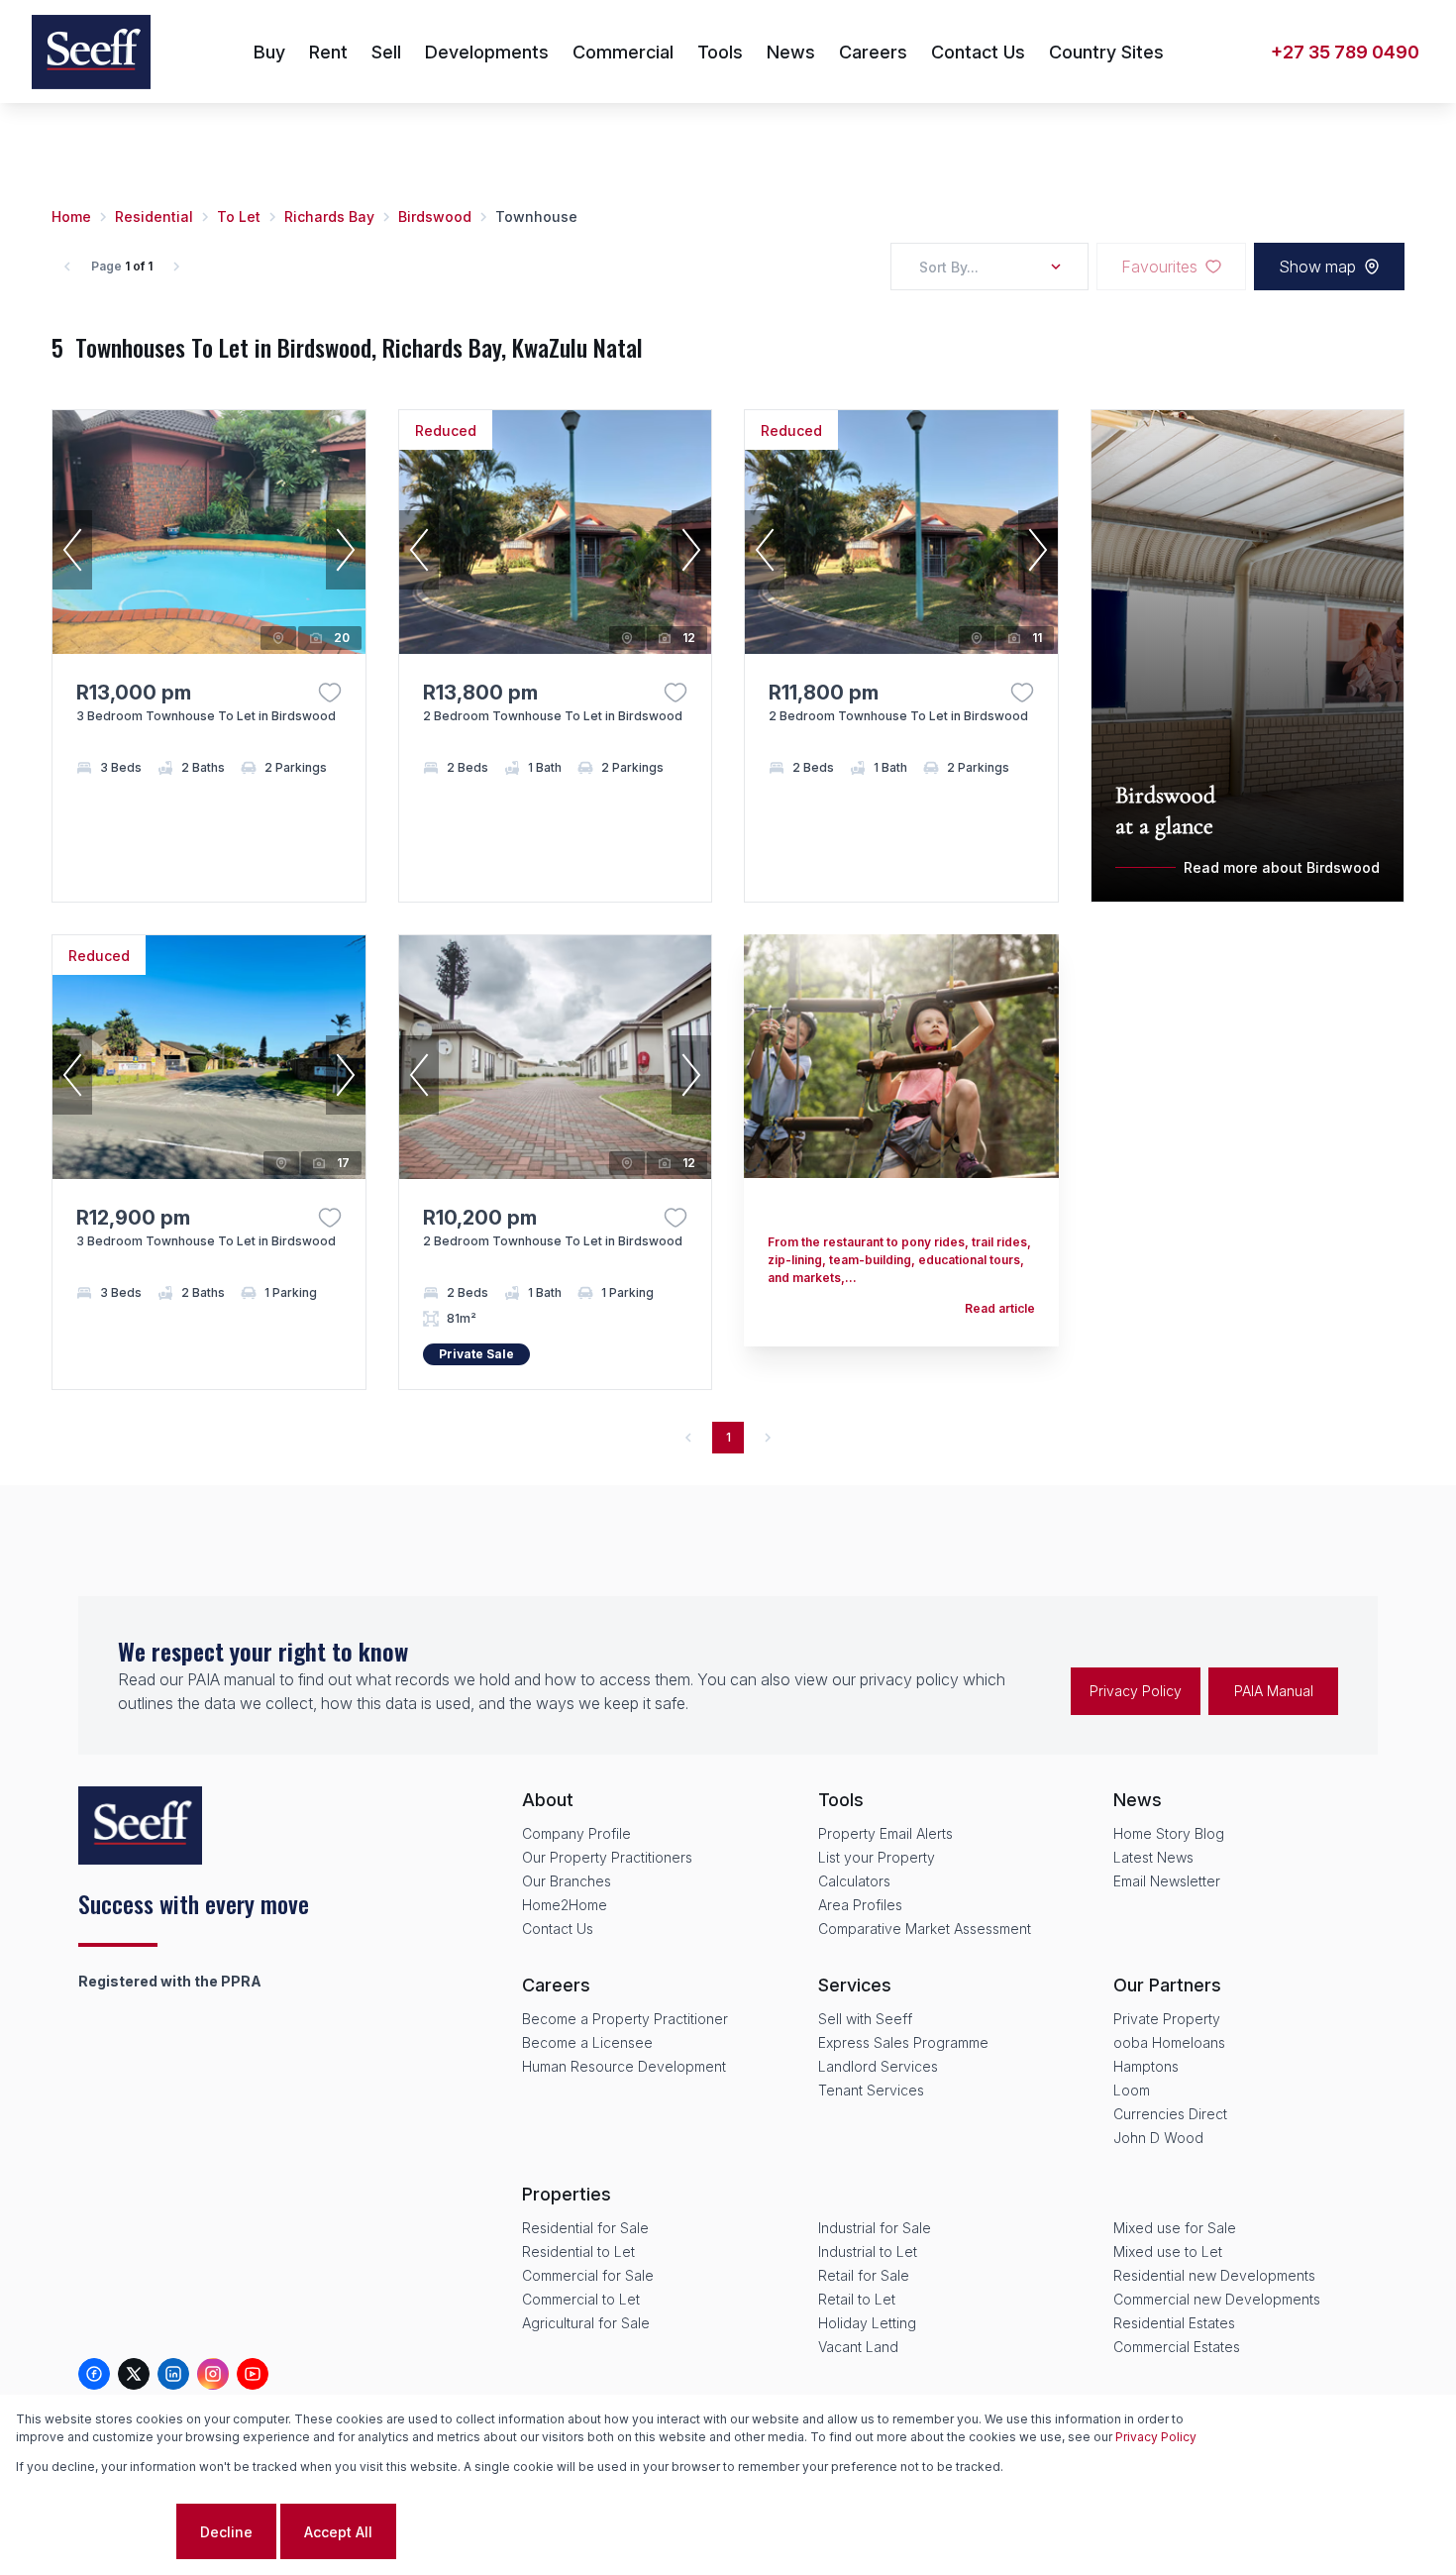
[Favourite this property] (330, 693)
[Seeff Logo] (91, 52)
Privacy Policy (1136, 1691)
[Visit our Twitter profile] (134, 2374)
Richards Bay (329, 216)
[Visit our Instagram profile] (213, 2374)
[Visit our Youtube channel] (253, 2374)
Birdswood (435, 216)
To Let (239, 216)
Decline (226, 2532)
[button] (72, 550)
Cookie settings (94, 2532)
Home (71, 216)
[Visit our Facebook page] (94, 2374)
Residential (154, 216)
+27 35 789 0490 (1345, 52)
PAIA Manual (1274, 1691)
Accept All (338, 2532)
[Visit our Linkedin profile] (173, 2374)
